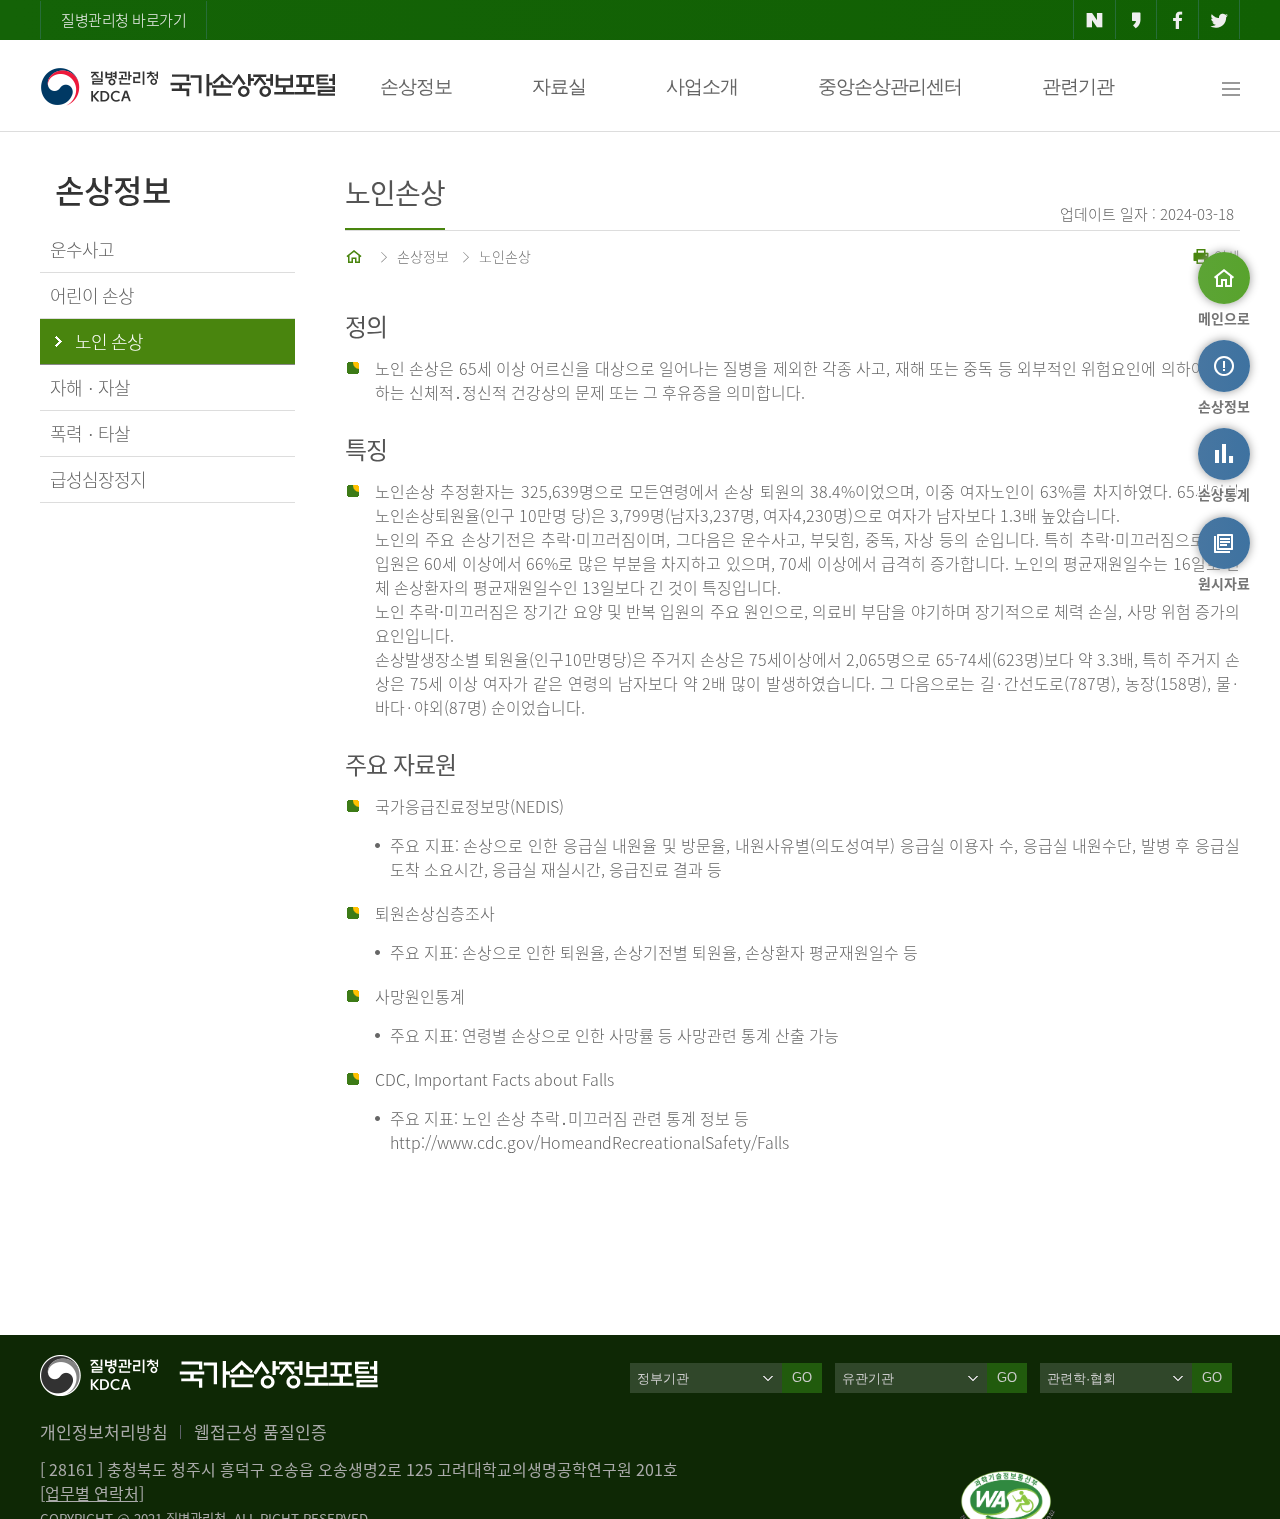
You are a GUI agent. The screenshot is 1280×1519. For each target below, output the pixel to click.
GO (802, 1377)
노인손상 (505, 256)
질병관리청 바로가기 (123, 20)
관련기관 (1078, 86)
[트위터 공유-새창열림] (1219, 20)
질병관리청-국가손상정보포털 (187, 86)
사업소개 (702, 86)
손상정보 (416, 86)
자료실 (559, 86)
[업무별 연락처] (92, 1493)
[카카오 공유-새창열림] (1136, 20)
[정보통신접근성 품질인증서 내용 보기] (1007, 1483)
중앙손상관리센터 (890, 86)
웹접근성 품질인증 (260, 1431)
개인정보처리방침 (104, 1431)
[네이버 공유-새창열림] (1094, 20)
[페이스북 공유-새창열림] (1177, 20)
